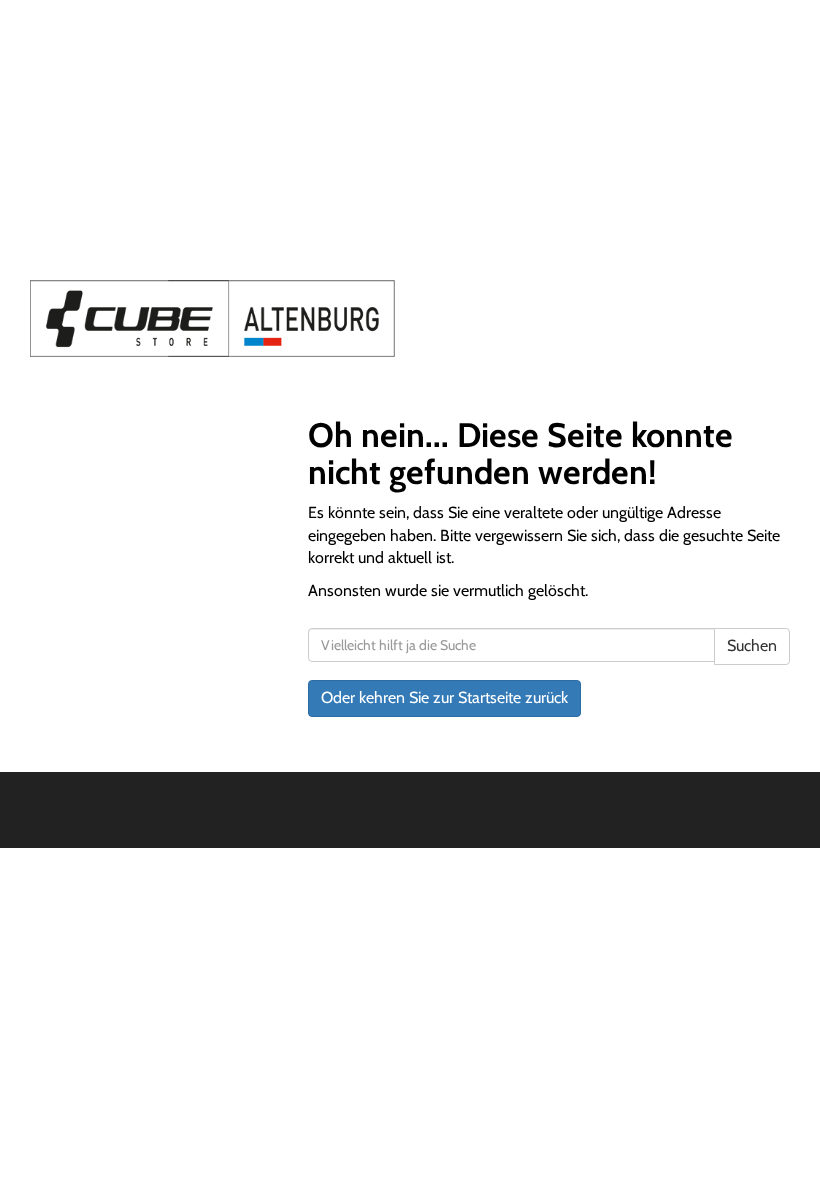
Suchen (752, 645)
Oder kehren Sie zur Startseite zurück (444, 697)
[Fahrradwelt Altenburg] (212, 318)
